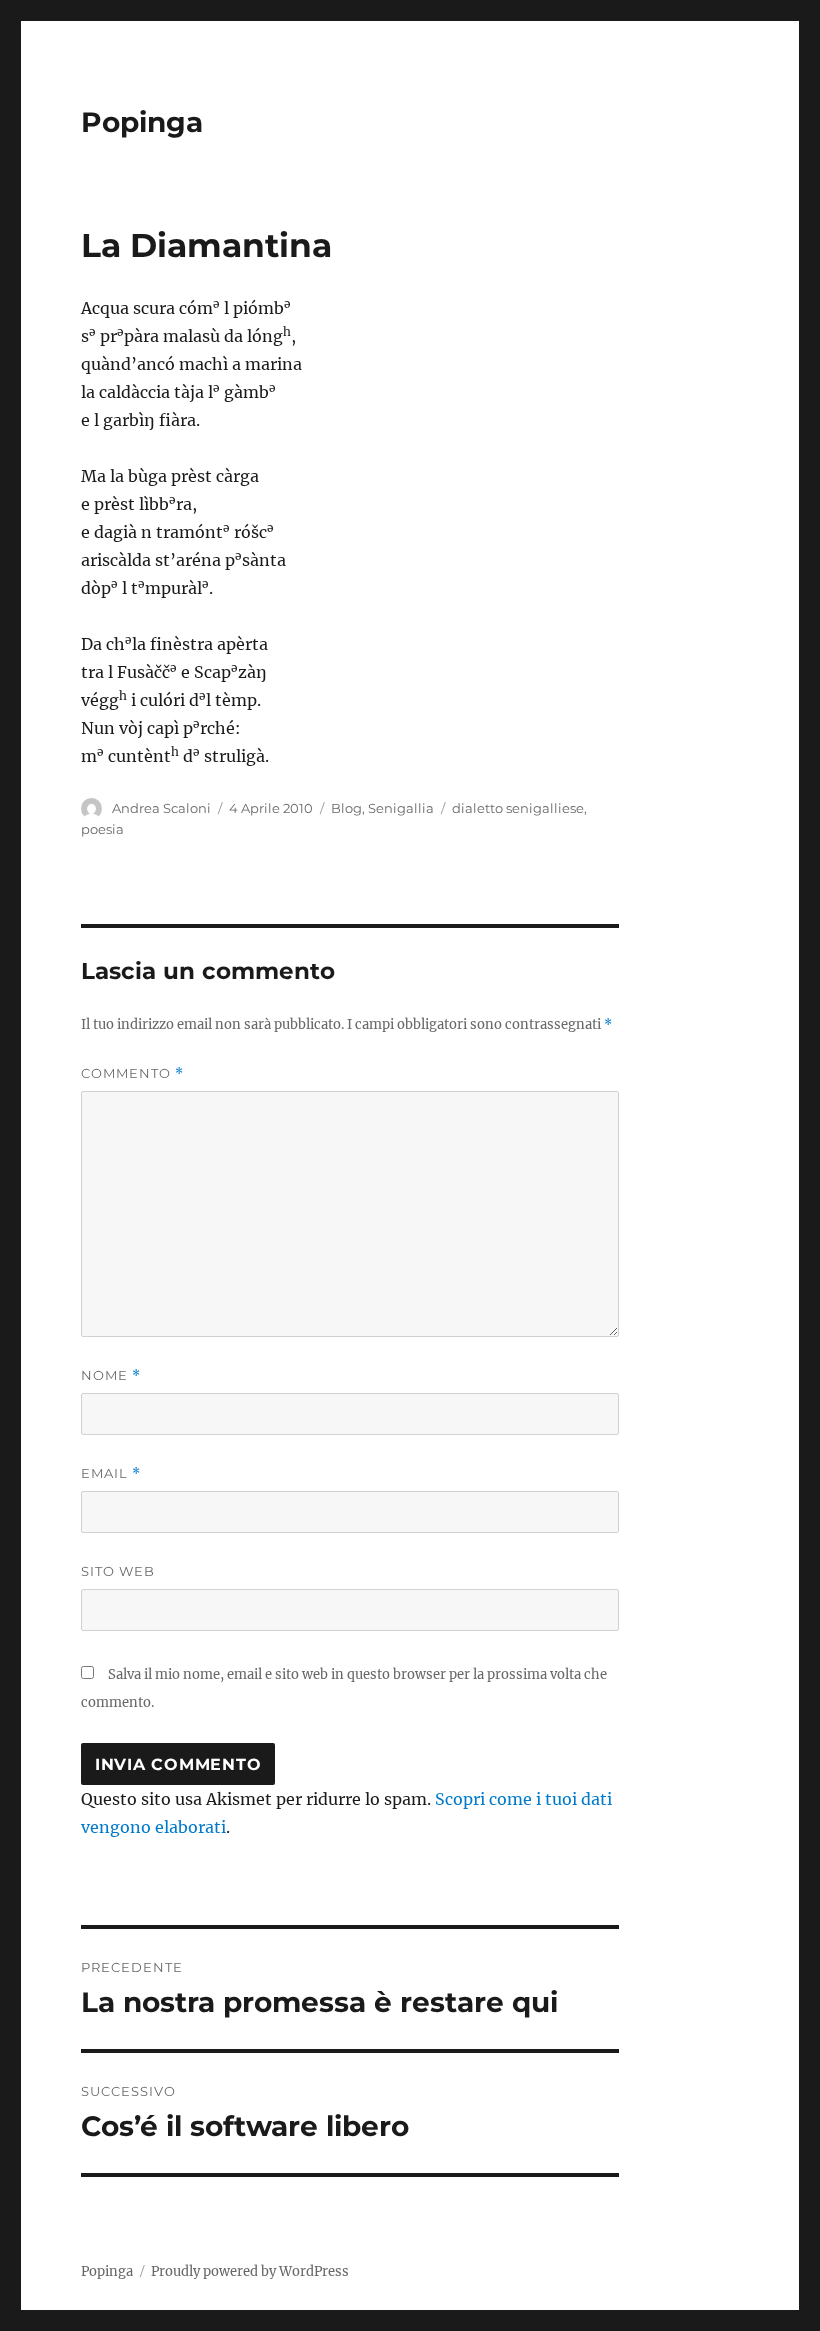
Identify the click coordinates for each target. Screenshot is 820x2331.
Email (111, 1473)
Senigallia (401, 808)
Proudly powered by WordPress (250, 2271)
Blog (346, 808)
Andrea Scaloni (161, 808)
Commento (132, 1073)
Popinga (142, 122)
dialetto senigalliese (518, 808)
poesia (102, 829)
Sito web (118, 1571)
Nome (111, 1375)
